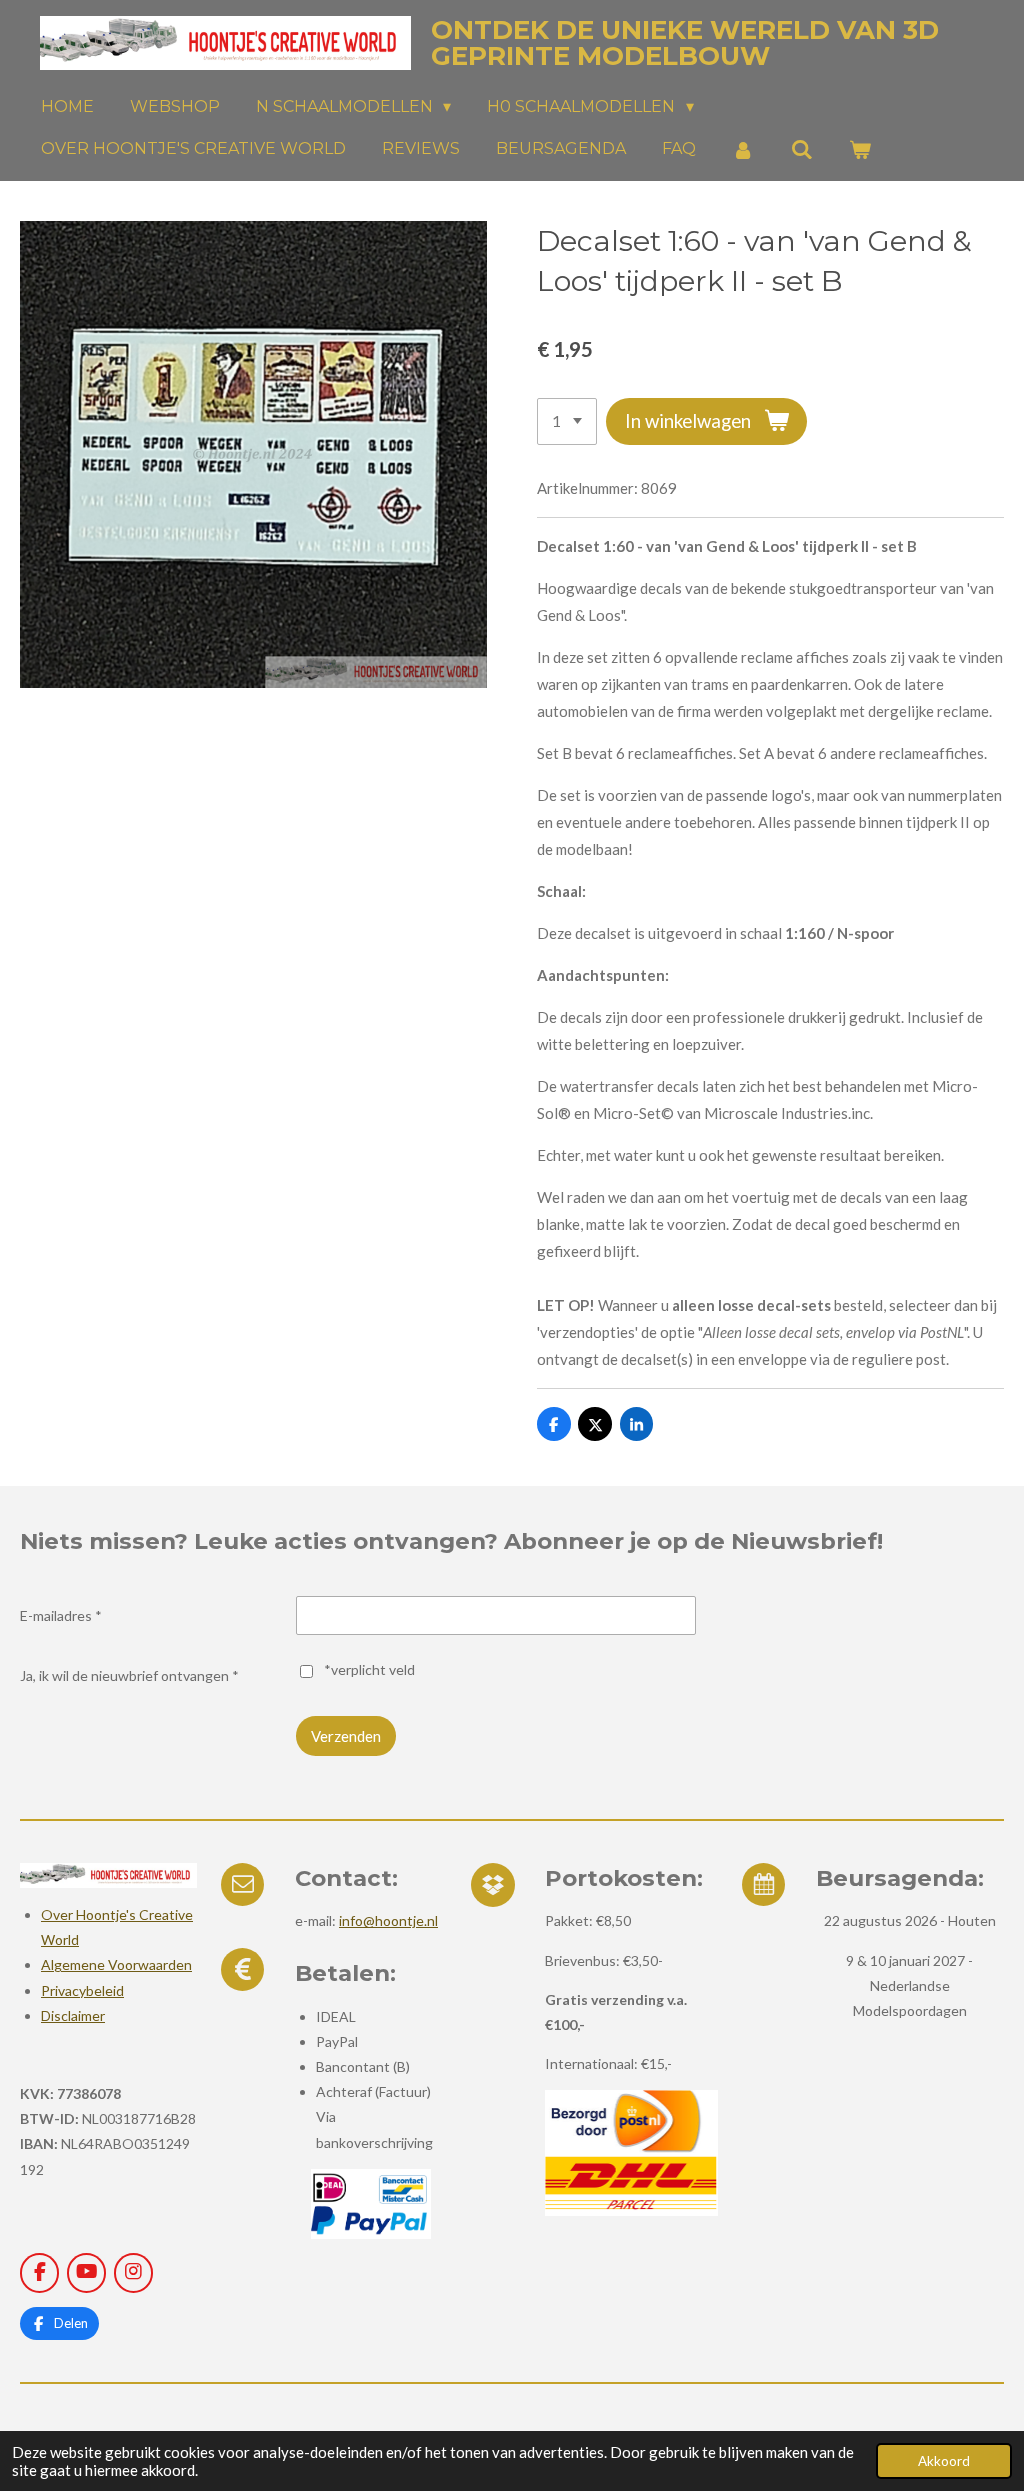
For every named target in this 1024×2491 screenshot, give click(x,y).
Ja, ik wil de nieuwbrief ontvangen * (129, 1675)
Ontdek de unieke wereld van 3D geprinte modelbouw (685, 43)
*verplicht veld (369, 1669)
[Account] (743, 149)
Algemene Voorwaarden (116, 1964)
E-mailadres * (61, 1615)
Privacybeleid (82, 1990)
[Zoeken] (801, 149)
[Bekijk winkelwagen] (860, 149)
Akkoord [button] (944, 2461)
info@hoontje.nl (388, 1920)
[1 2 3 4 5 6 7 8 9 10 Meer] (567, 421)
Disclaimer (73, 2015)
